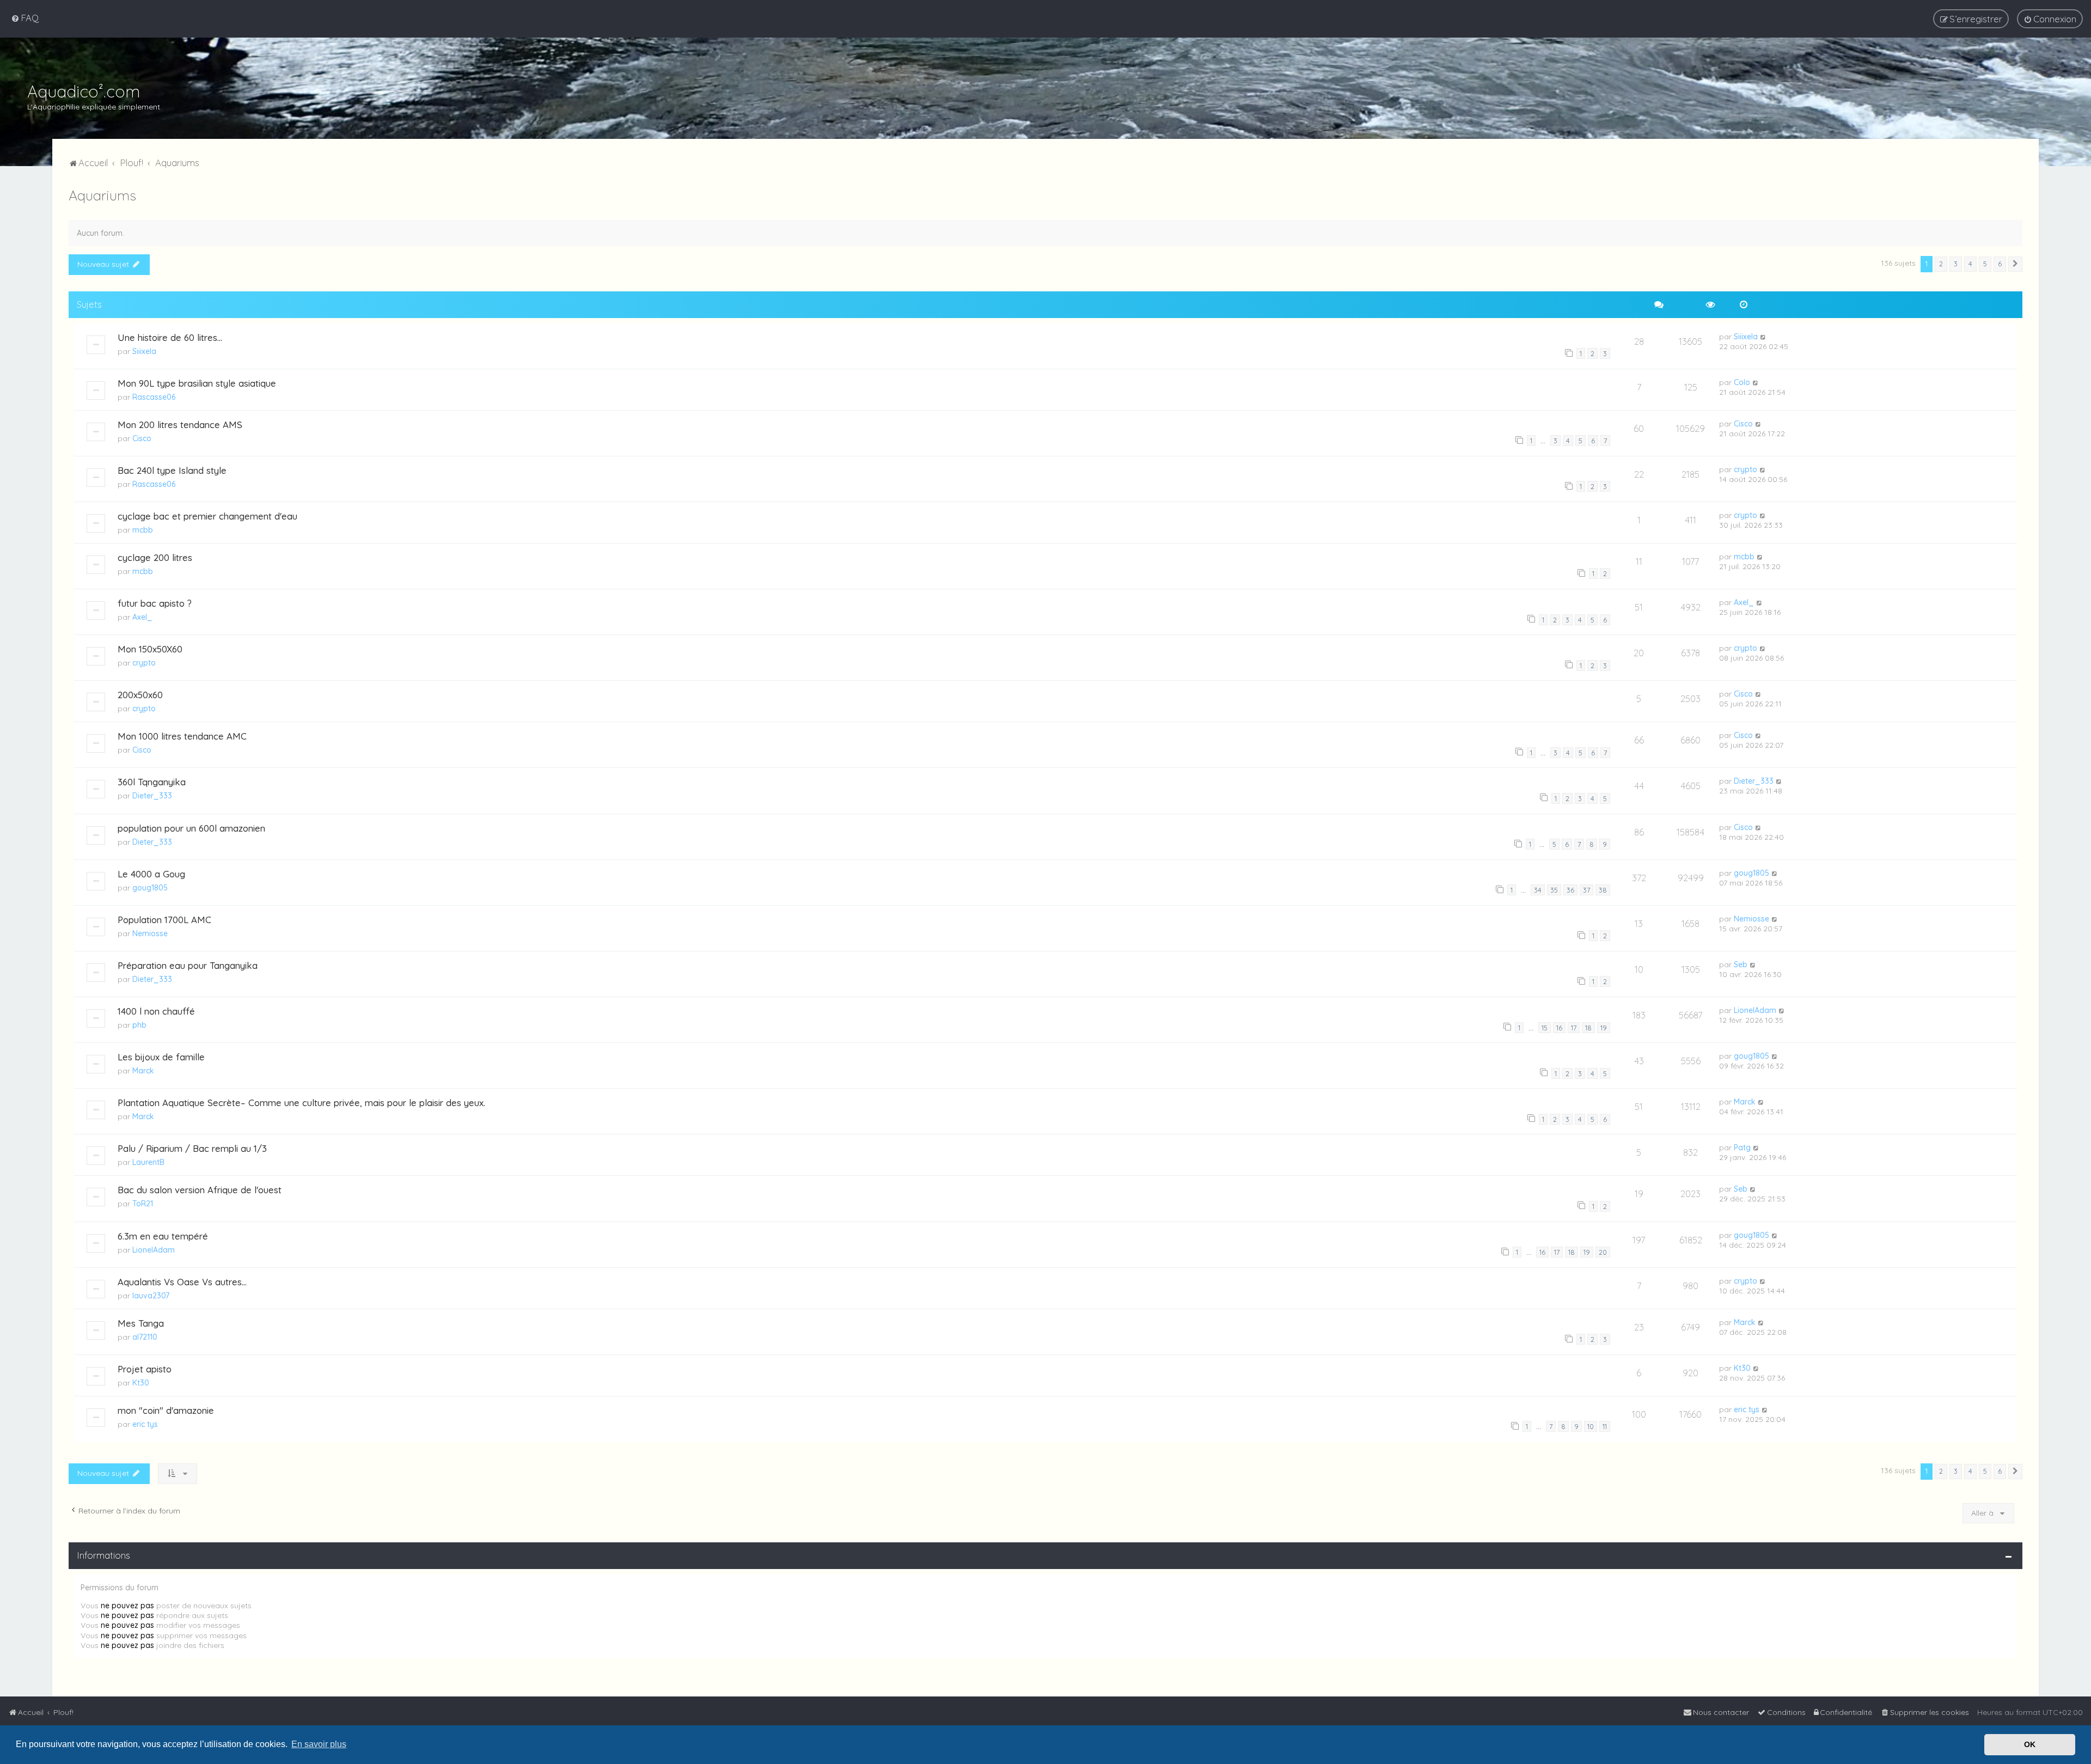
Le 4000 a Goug (151, 874)
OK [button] (2030, 1744)
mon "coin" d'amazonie (166, 1410)
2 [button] (1941, 264)
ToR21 (143, 1204)
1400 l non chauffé (156, 1011)
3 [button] (1956, 264)
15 (1545, 1028)
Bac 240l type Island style (172, 470)
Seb (1741, 965)
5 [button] (1985, 264)
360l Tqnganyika (152, 782)
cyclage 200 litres (155, 557)
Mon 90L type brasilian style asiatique (197, 383)
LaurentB (148, 1162)
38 (1603, 890)
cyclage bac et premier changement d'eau (207, 516)
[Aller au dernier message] (1763, 337)
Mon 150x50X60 (150, 649)
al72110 (145, 1337)
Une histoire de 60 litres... (170, 337)
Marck (143, 1071)
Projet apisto (145, 1369)
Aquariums (102, 195)
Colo (1742, 382)
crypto (1745, 469)
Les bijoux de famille (161, 1057)
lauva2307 (151, 1296)
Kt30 (141, 1383)
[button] (2015, 264)
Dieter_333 (152, 796)
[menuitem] (25, 18)
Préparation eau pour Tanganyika (188, 965)
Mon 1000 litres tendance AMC (182, 736)
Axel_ (142, 617)
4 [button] (1970, 264)
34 (1538, 890)
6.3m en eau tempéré (163, 1236)
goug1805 (150, 888)
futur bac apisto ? (155, 603)
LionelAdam (1755, 1010)
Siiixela (144, 351)
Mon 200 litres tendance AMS (180, 425)
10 (1591, 1426)
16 (1559, 1028)
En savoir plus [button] (319, 1744)
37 (1586, 890)
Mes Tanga (141, 1323)
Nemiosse (150, 933)
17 (1574, 1028)
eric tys (145, 1424)
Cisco (142, 438)
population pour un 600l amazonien (191, 828)
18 (1588, 1028)
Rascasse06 (154, 397)
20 (1603, 1252)
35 (1554, 890)
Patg (1742, 1147)
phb (139, 1025)
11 (1605, 1426)
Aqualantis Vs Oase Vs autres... (182, 1282)
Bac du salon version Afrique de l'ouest (200, 1190)
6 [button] (2000, 264)
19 (1604, 1028)
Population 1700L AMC (164, 920)
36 (1570, 890)
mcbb (143, 530)
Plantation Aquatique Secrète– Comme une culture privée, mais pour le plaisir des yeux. (301, 1103)
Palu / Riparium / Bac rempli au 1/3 (192, 1148)
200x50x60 (140, 695)
